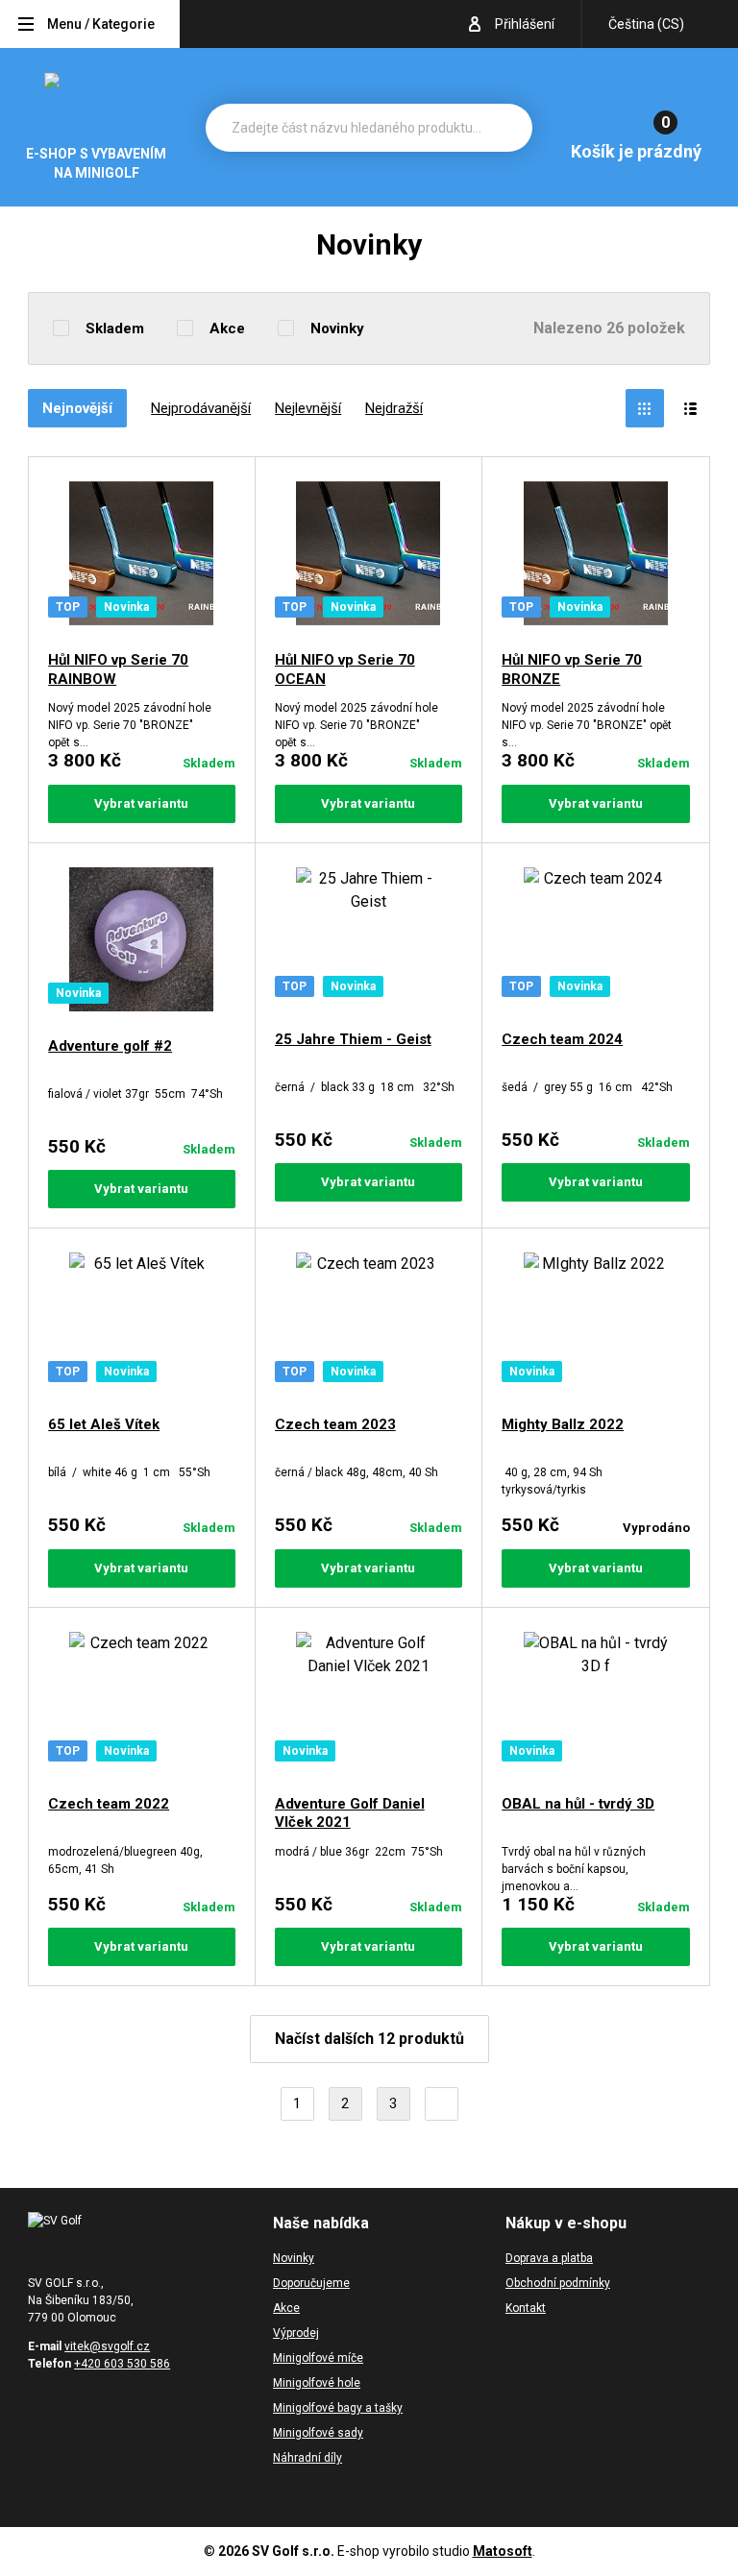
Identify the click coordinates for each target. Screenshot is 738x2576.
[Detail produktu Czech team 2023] (369, 1324)
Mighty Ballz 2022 (563, 1424)
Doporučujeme (311, 2283)
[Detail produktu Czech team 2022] (142, 1704)
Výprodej (296, 2333)
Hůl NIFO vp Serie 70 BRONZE (572, 669)
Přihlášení (525, 24)
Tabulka (645, 408)
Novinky (337, 328)
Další (442, 2104)
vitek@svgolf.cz (107, 2346)
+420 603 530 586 (122, 2364)
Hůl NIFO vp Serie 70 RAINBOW (118, 669)
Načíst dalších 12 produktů (369, 2039)
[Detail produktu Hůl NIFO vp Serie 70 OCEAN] (369, 557)
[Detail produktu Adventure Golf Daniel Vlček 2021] (369, 1704)
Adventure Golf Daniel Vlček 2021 (350, 1813)
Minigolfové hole (317, 2383)
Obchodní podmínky (558, 2283)
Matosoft (503, 2551)
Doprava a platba (549, 2258)
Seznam (691, 408)
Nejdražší (394, 408)
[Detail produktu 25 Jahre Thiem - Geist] (369, 939)
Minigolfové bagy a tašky (338, 2408)
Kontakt (526, 2308)
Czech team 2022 (109, 1804)
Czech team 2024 (562, 1039)
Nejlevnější (308, 408)
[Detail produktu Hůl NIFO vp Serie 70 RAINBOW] (142, 557)
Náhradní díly (307, 2458)
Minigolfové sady (318, 2433)
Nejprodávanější (201, 408)
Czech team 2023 (335, 1424)
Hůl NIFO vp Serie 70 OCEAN (345, 669)
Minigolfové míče (318, 2358)
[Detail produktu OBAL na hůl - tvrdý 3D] (596, 1704)
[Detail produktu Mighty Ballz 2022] (596, 1324)
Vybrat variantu (141, 803)
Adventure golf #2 (110, 1046)
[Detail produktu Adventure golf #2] (142, 943)
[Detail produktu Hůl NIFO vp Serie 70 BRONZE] (596, 557)
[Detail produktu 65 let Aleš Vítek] (142, 1324)
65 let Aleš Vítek (104, 1424)
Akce (227, 328)
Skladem (115, 328)
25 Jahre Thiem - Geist (353, 1039)
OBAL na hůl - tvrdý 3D (578, 1804)
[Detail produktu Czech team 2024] (596, 939)
